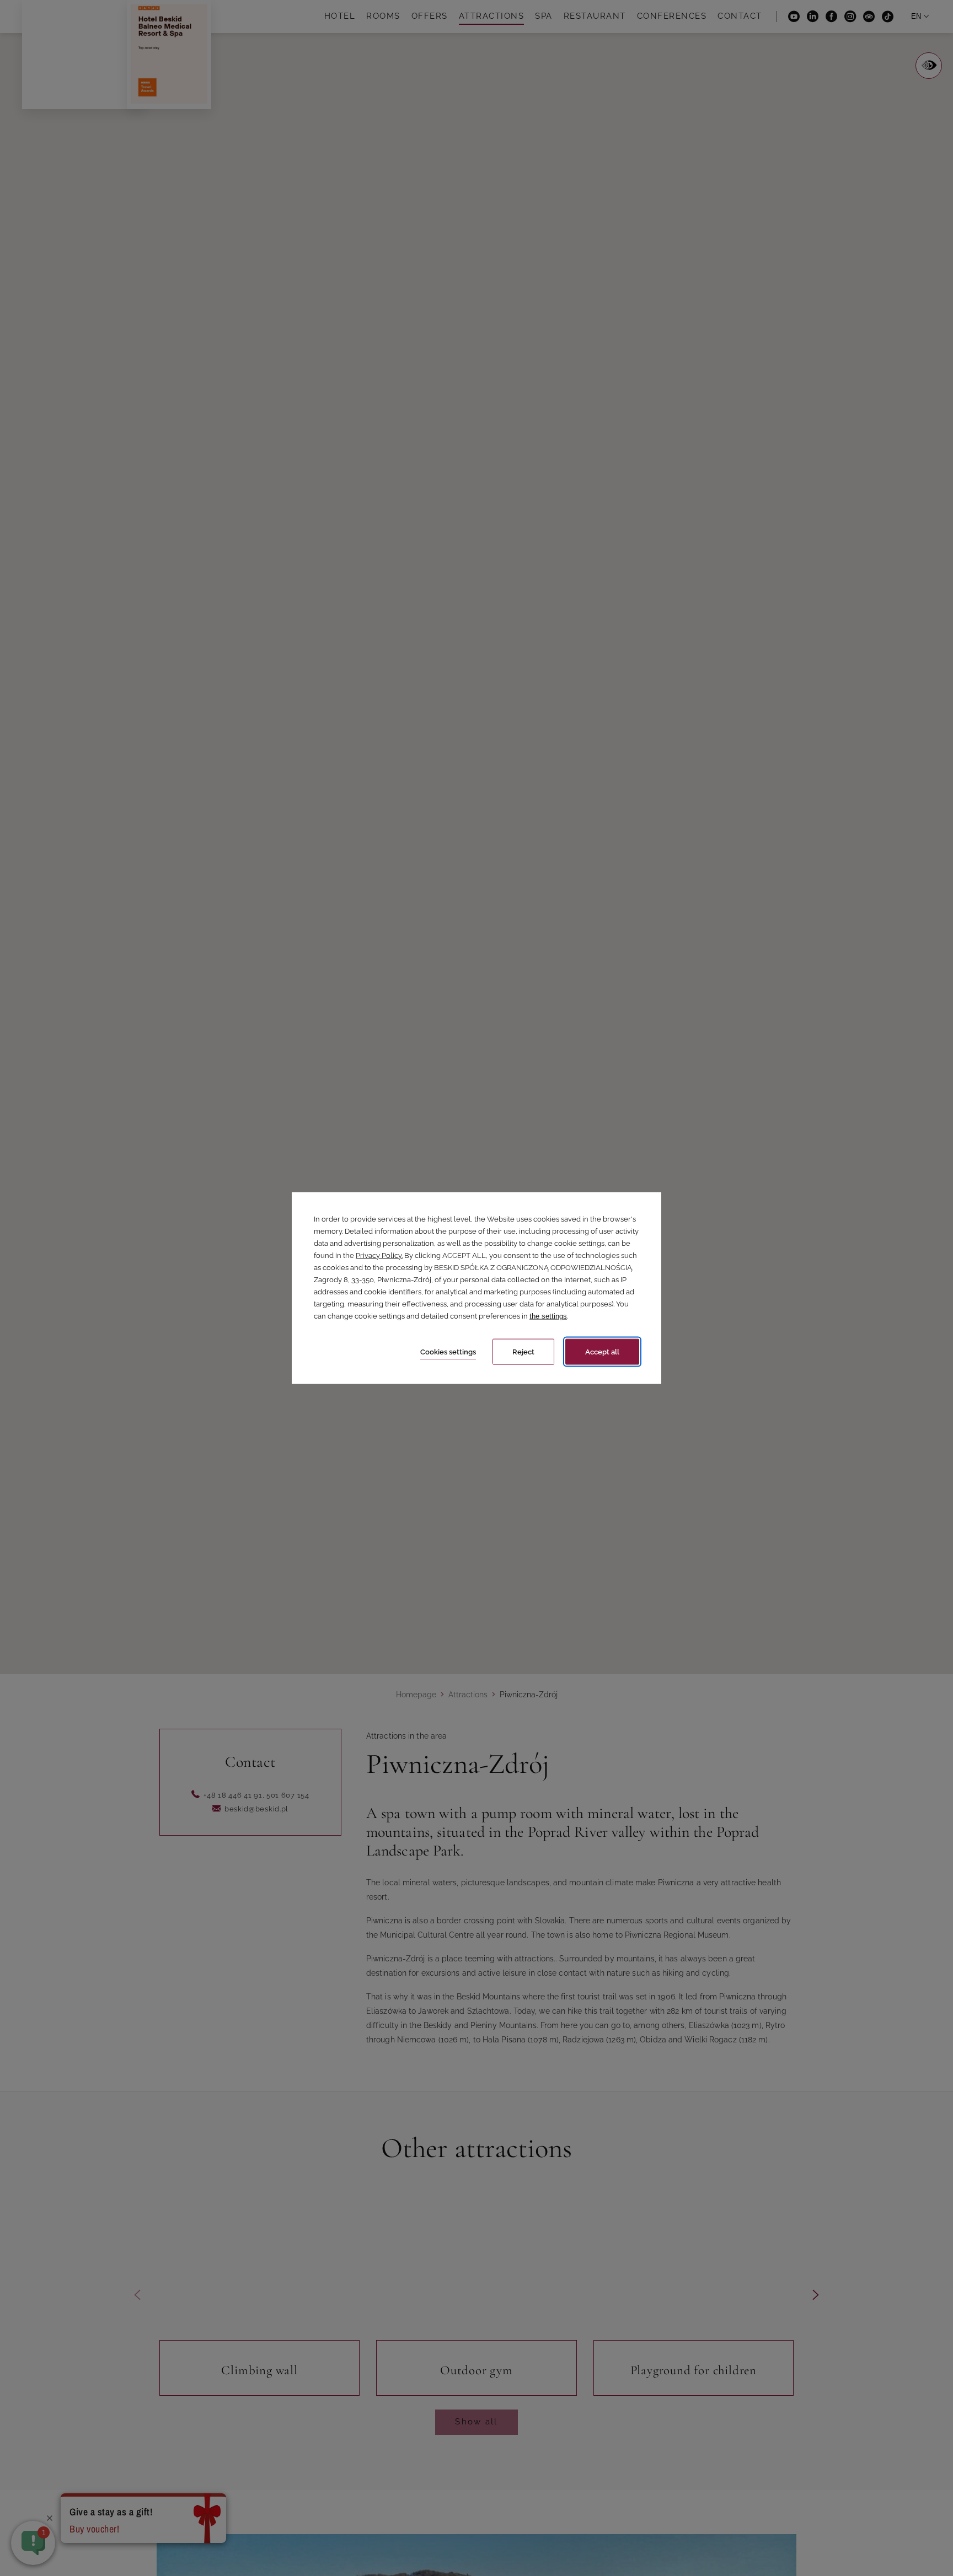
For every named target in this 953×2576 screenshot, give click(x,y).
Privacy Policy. (379, 1255)
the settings (548, 1316)
